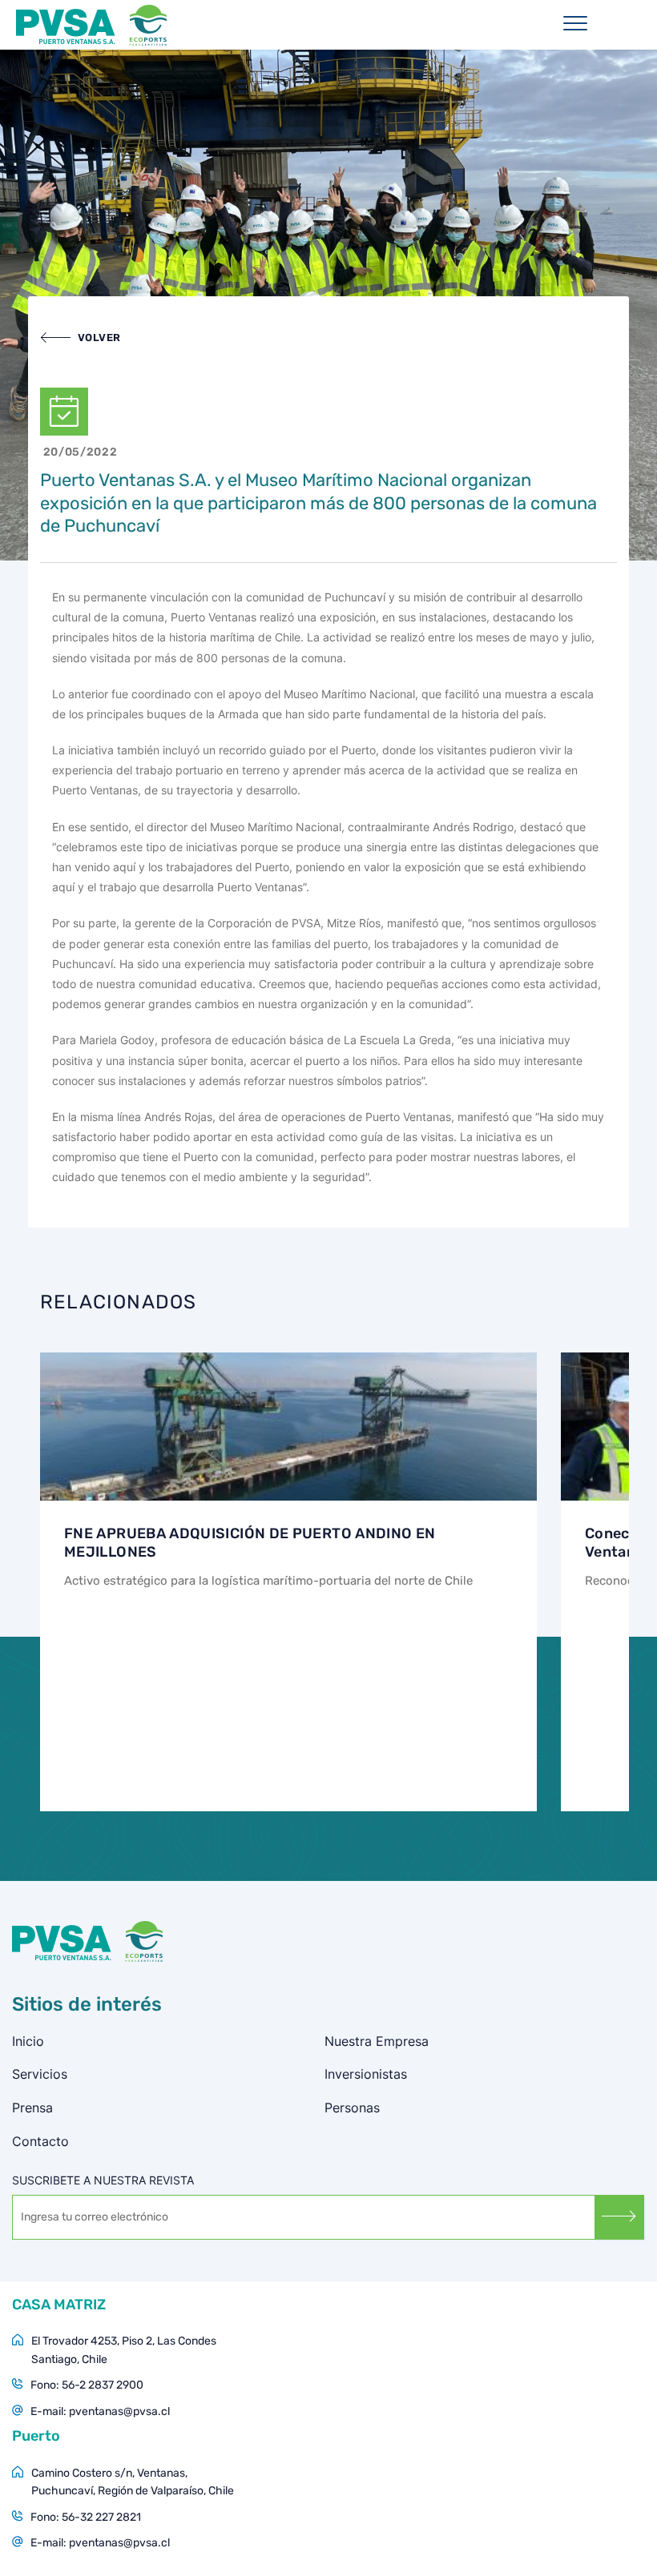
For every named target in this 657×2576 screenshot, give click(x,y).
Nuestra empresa (377, 2041)
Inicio (28, 2041)
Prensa (32, 2108)
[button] (81, 338)
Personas (352, 2108)
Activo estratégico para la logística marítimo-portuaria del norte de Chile (268, 1581)
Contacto (40, 2141)
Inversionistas (366, 2074)
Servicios (40, 2074)
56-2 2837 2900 (103, 2385)
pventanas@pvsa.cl (119, 2411)
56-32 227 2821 (101, 2517)
